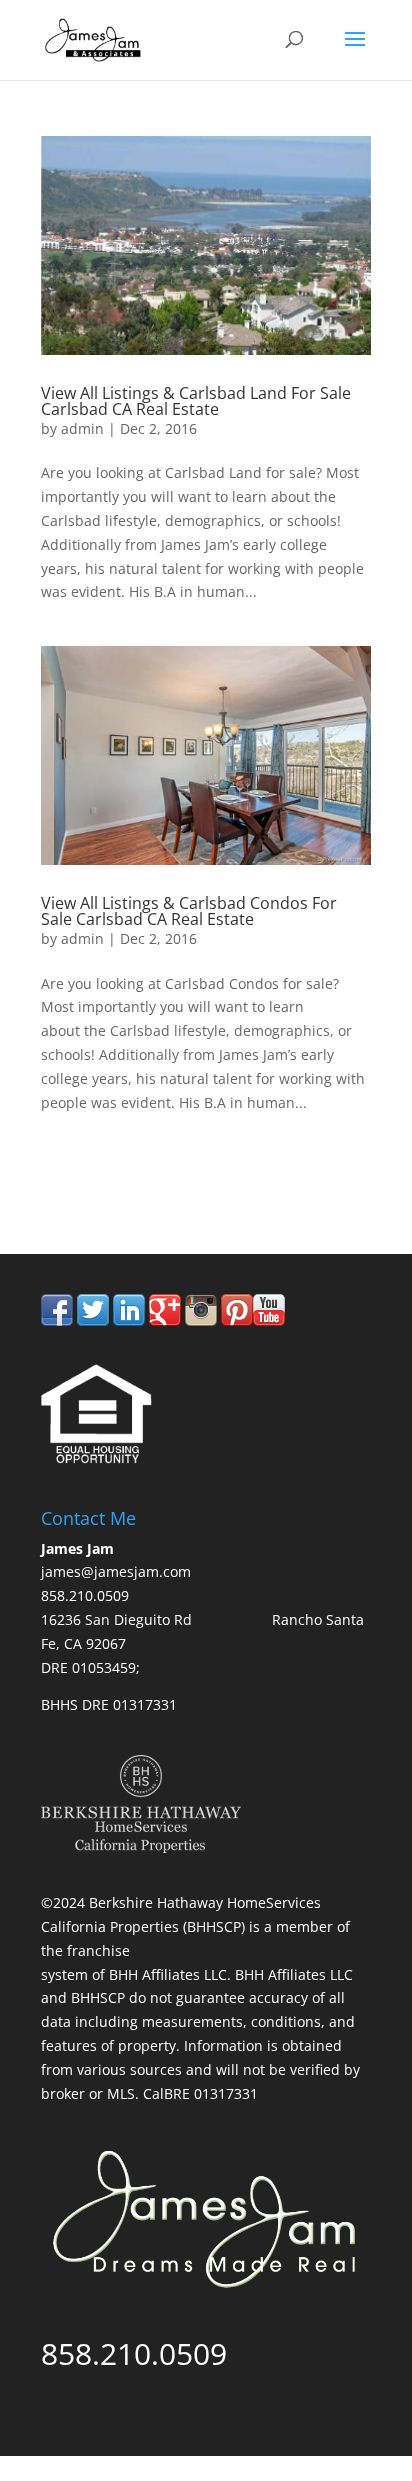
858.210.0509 (134, 1170)
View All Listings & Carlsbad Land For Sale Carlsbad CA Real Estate (196, 401)
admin (82, 428)
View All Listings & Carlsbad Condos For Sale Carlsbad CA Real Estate (189, 911)
